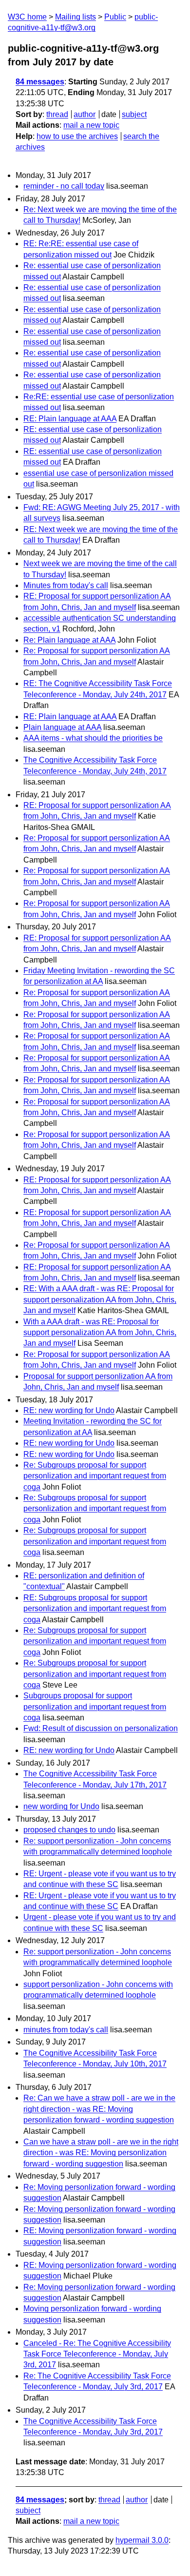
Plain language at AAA (62, 727)
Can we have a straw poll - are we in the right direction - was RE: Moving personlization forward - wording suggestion (101, 2153)
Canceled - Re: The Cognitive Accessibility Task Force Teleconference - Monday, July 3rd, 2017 (97, 2354)
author (85, 114)
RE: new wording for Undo (69, 1410)
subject (134, 114)
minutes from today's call (66, 2030)
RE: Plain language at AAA (70, 419)
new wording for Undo (61, 1806)
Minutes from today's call (66, 585)
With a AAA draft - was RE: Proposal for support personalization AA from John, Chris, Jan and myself (100, 1333)
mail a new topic (91, 125)
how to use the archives (77, 136)
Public (115, 17)
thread (57, 114)
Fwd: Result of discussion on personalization (101, 1728)
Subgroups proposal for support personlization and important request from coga (95, 1707)
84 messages (40, 82)
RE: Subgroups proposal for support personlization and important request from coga (95, 1609)
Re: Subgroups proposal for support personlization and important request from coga (95, 1476)
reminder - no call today (64, 186)
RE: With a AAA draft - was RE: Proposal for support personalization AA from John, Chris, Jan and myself (100, 1299)
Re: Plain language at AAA (69, 640)
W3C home (27, 17)
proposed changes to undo (69, 1830)
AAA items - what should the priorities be (93, 738)
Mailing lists (76, 17)
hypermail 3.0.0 (142, 2540)
